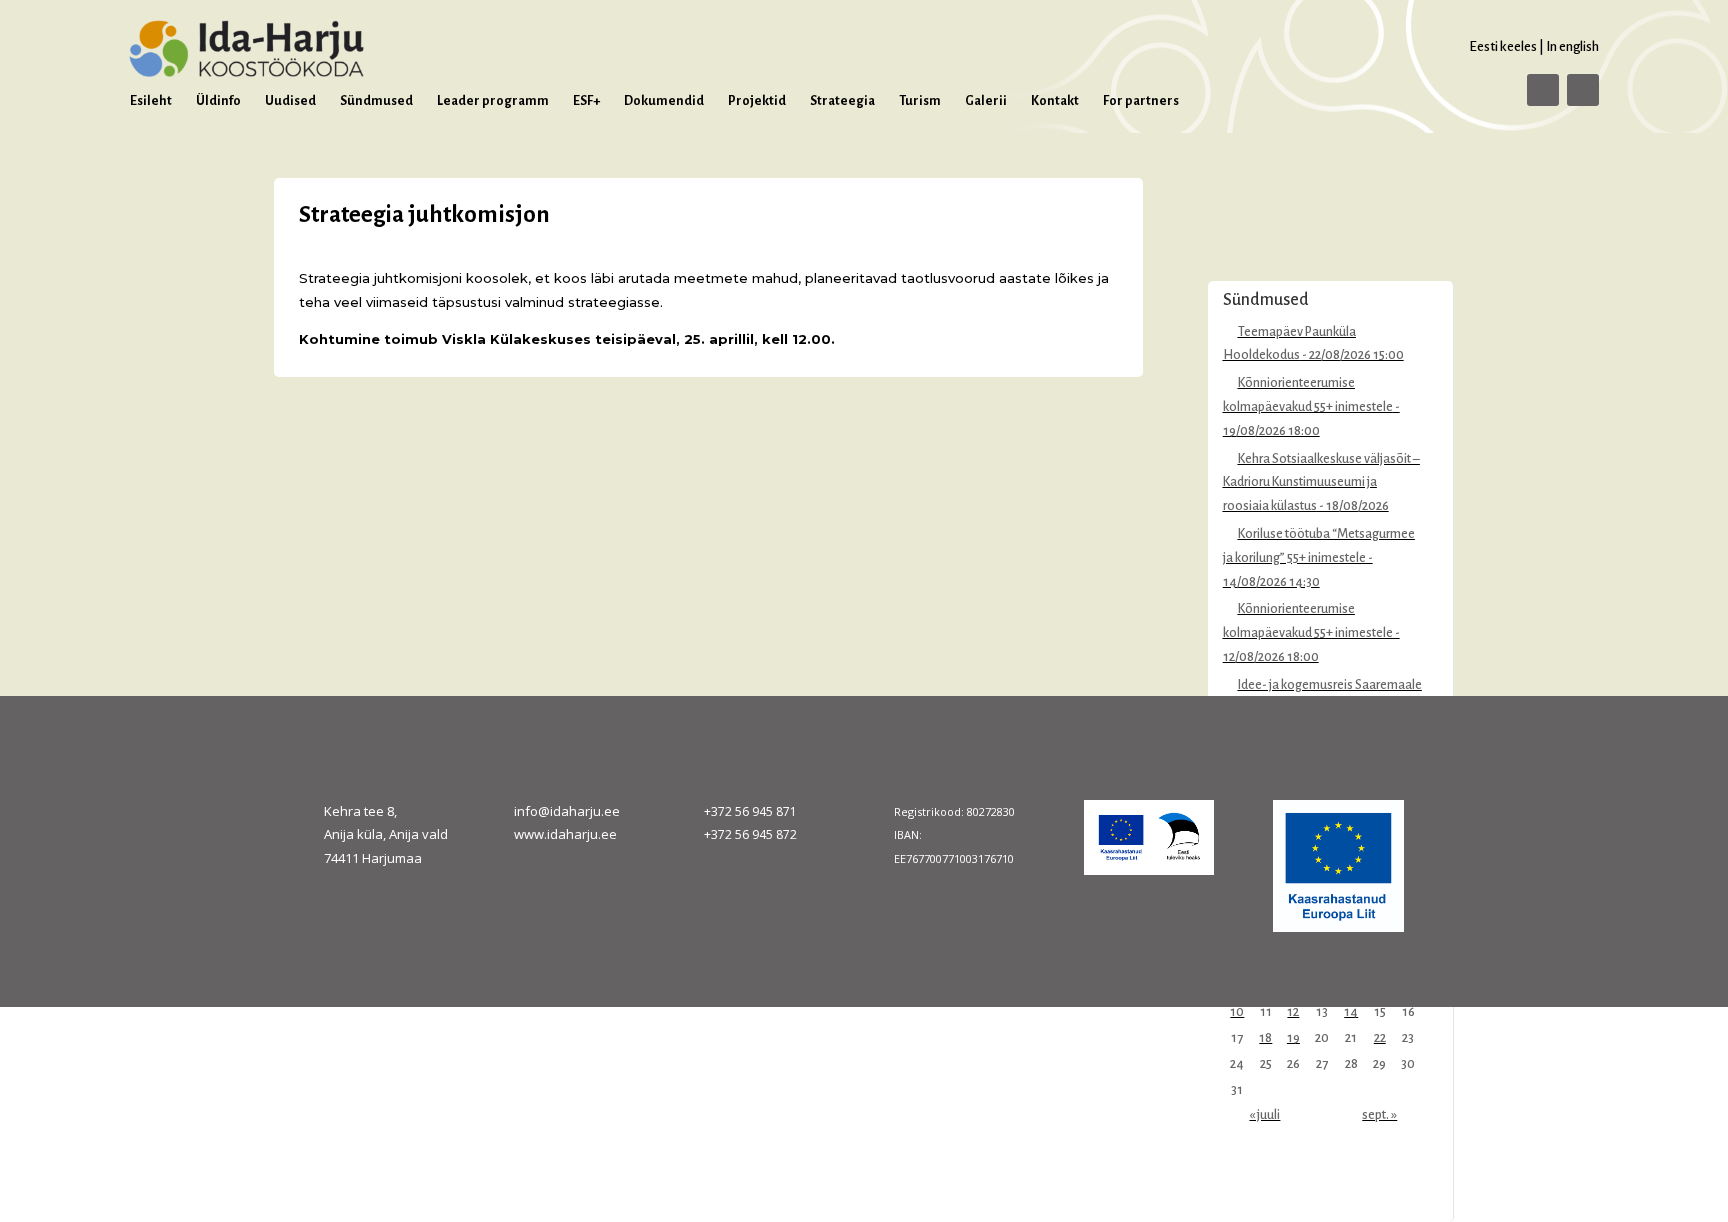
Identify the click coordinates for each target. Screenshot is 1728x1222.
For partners (1141, 101)
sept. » (1379, 1115)
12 (1293, 1012)
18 (1265, 1038)
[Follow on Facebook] (1543, 90)
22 (1380, 1038)
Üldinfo (218, 101)
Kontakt (1055, 101)
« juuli (1264, 1115)
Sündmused (376, 101)
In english (1572, 46)
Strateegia (842, 101)
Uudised (290, 101)
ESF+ (586, 101)
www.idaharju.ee (565, 834)
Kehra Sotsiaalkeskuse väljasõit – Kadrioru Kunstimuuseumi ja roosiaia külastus (1321, 483)
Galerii (986, 101)
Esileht (151, 101)
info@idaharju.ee (567, 811)
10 (1237, 1012)
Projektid (757, 101)
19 (1293, 1038)
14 (1351, 1012)
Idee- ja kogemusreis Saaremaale (1330, 685)
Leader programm (493, 101)
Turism (920, 101)
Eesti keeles (1503, 46)
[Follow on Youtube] (1583, 90)
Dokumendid (664, 101)
